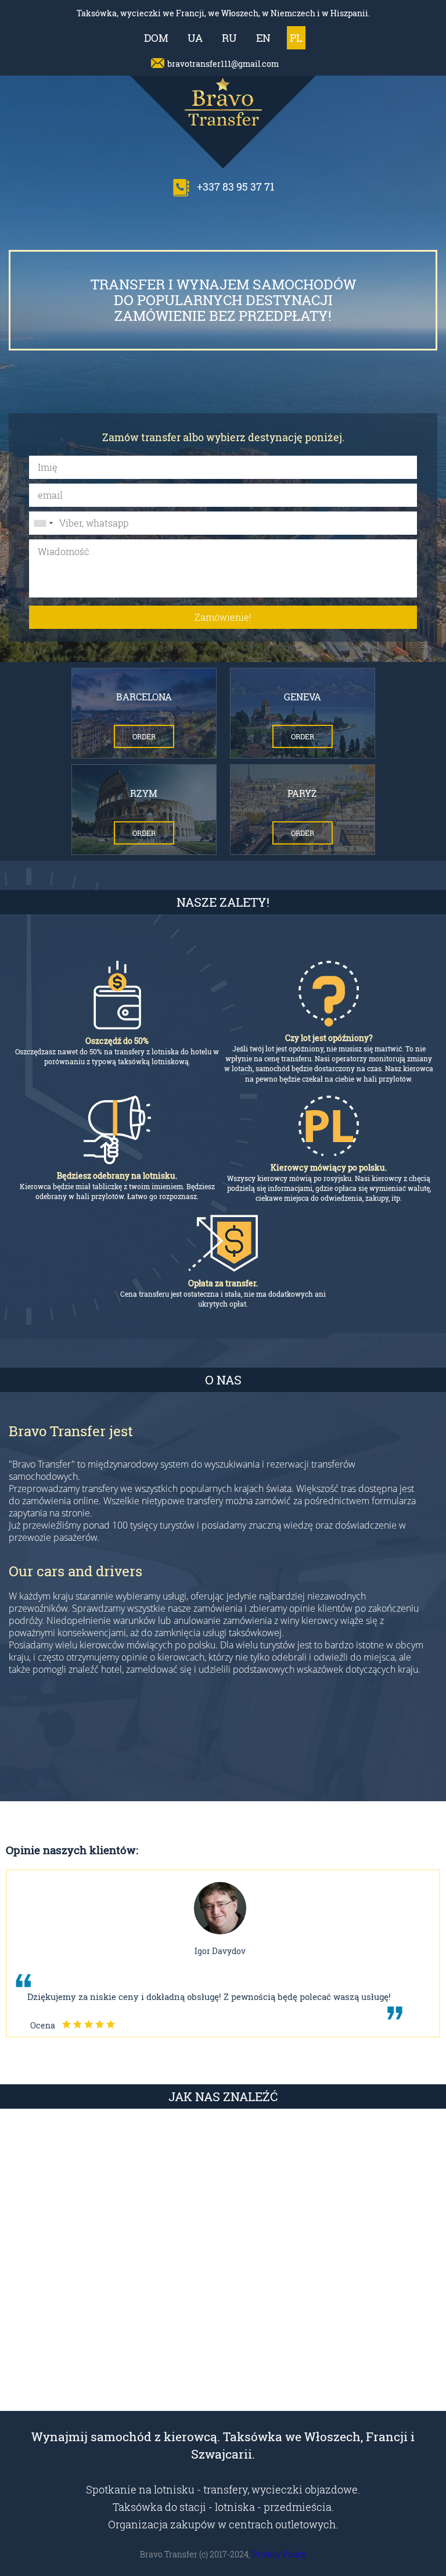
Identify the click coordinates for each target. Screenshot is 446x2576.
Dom (156, 38)
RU (229, 38)
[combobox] (43, 523)
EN (263, 38)
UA (195, 38)
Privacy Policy (279, 2554)
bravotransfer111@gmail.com (223, 64)
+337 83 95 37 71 (235, 187)
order (144, 736)
